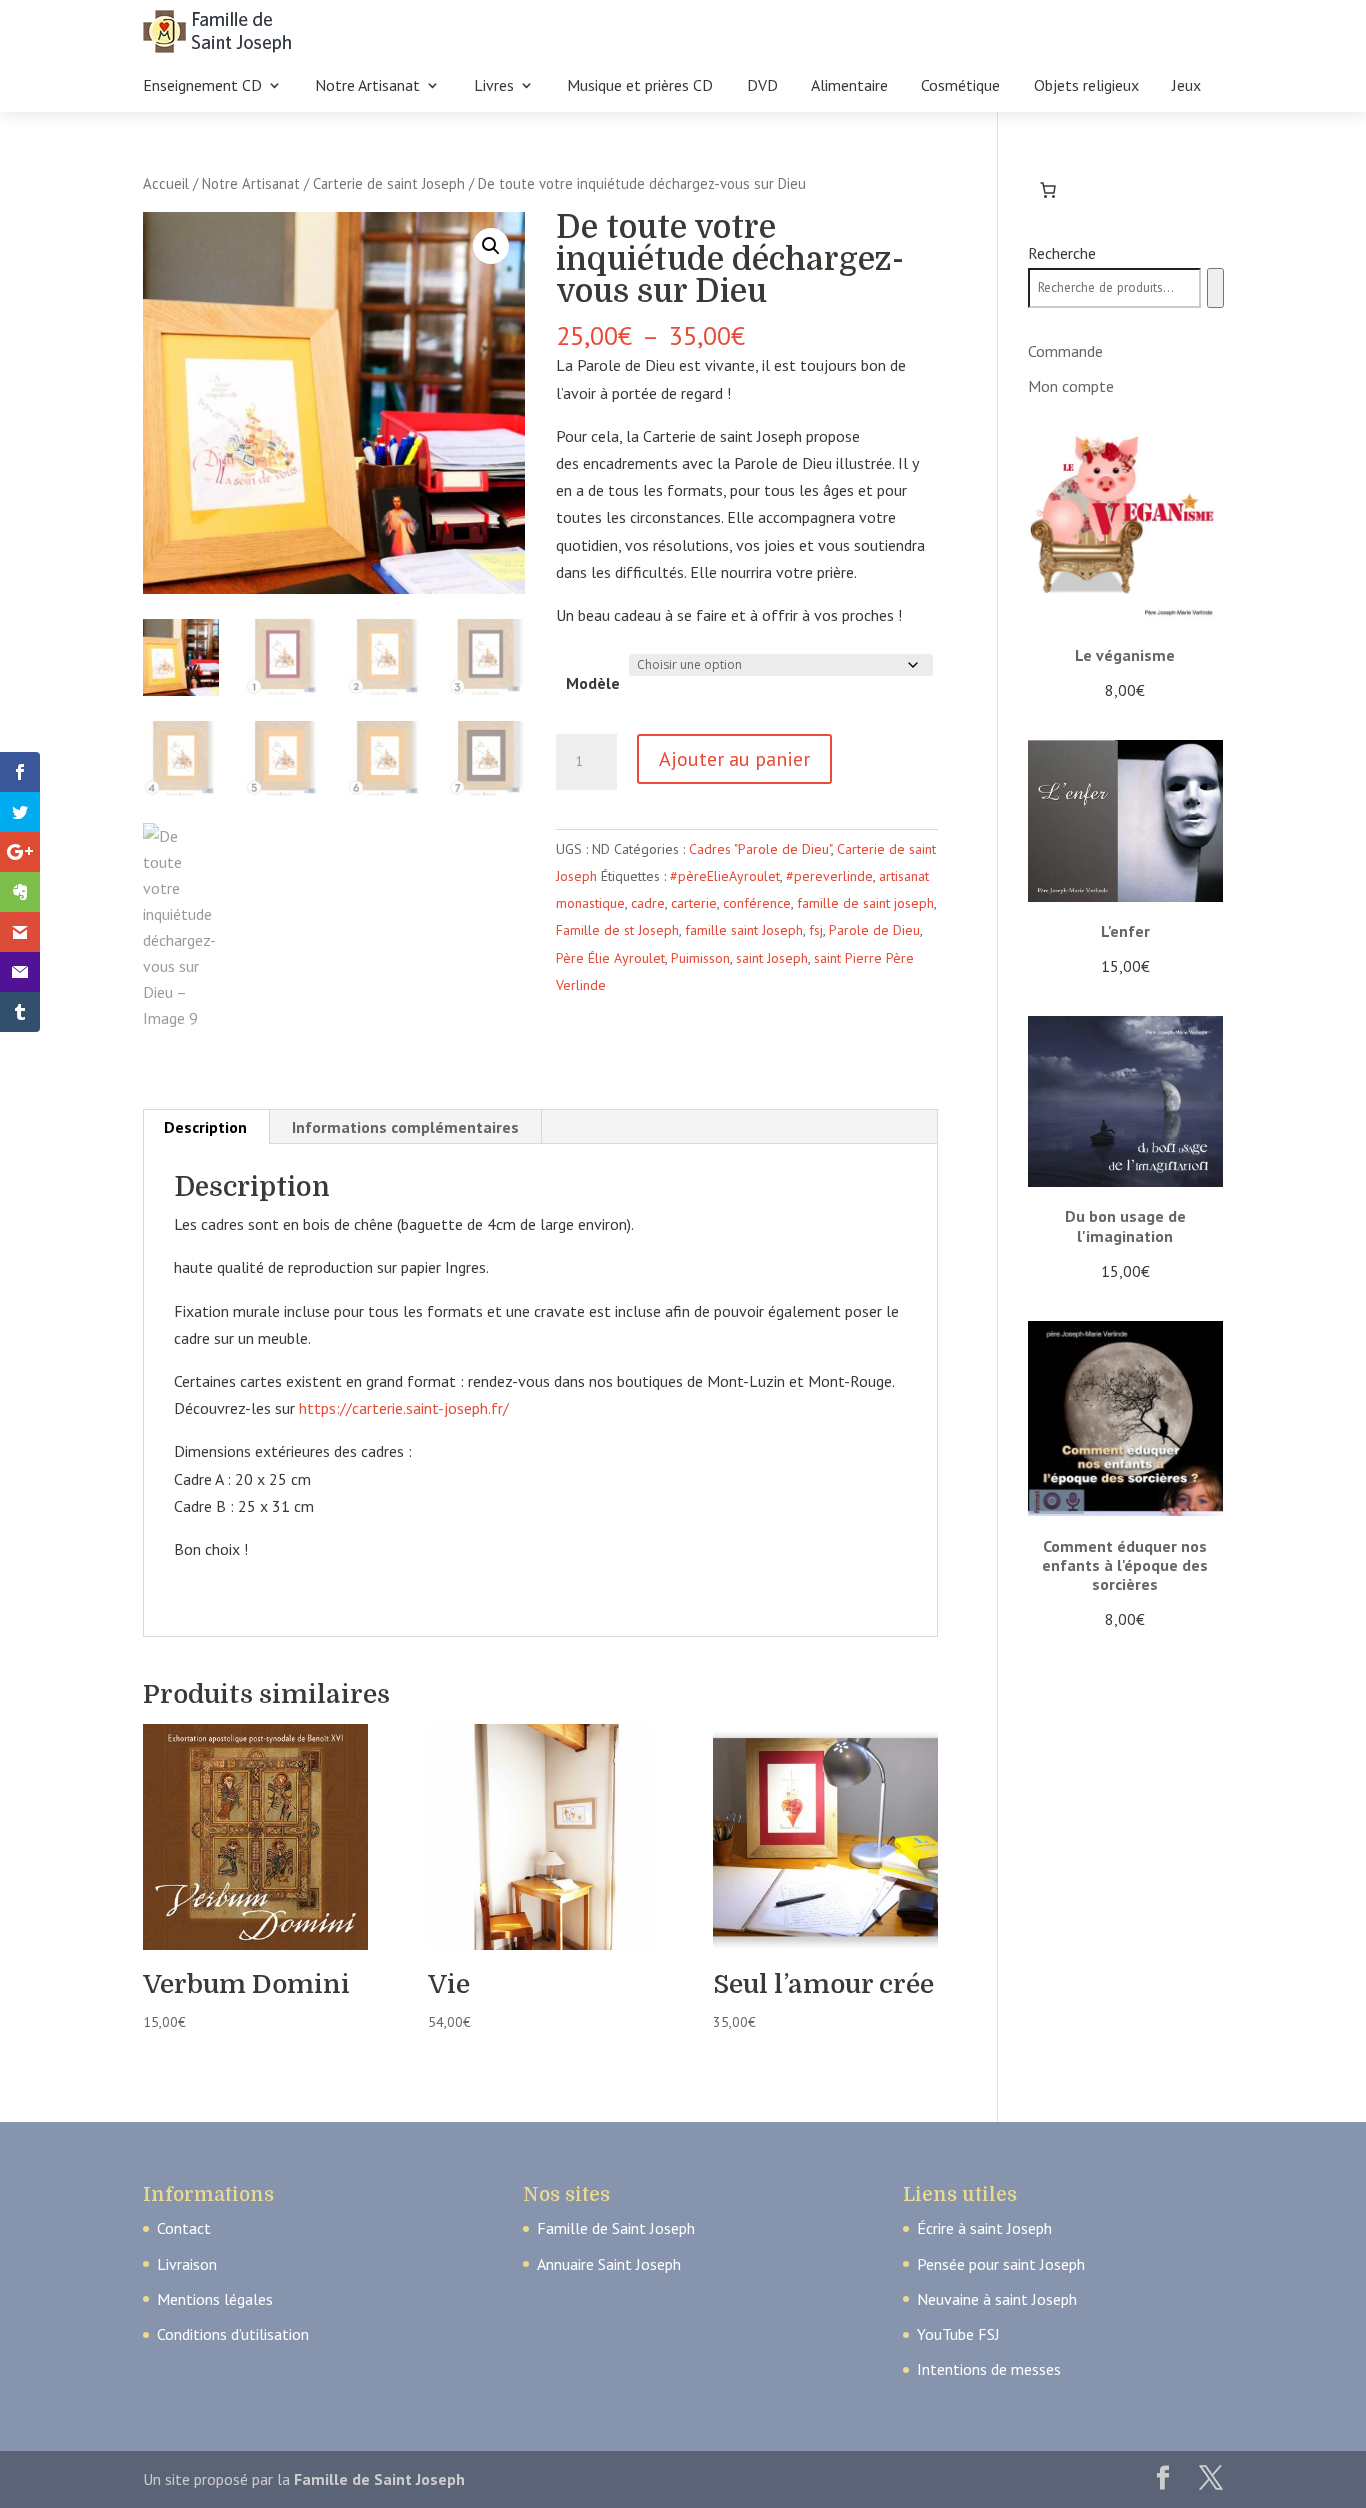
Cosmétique (960, 86)
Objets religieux (1086, 86)
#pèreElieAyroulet (725, 876)
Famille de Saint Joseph (616, 2228)
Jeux (1186, 86)
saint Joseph (772, 958)
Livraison (187, 2264)
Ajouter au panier (734, 759)
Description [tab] (205, 1127)
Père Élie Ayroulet (610, 958)
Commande (1065, 351)
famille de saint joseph (865, 903)
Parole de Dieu (874, 930)
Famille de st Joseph (617, 930)
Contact (184, 2228)
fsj (816, 930)
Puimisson (700, 958)
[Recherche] (1215, 288)
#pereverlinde (829, 876)
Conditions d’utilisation (233, 2334)
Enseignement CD (202, 86)
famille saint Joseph (744, 930)
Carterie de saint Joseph (389, 183)
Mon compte (1071, 386)
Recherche (1062, 253)
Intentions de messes (989, 2369)
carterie (694, 903)
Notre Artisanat (367, 86)
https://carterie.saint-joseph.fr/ (404, 1408)
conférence (757, 903)
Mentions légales (215, 2299)
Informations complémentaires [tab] (405, 1127)
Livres (494, 86)
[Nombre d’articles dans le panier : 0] (1048, 190)
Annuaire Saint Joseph (609, 2264)
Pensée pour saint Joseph (1001, 2264)
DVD (762, 86)
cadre (648, 903)
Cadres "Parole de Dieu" (760, 849)
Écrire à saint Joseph (984, 2228)
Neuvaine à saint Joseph (997, 2299)
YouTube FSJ (958, 2334)
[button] (491, 246)
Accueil (166, 183)
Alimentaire (849, 86)
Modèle (593, 683)
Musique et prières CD (640, 86)
